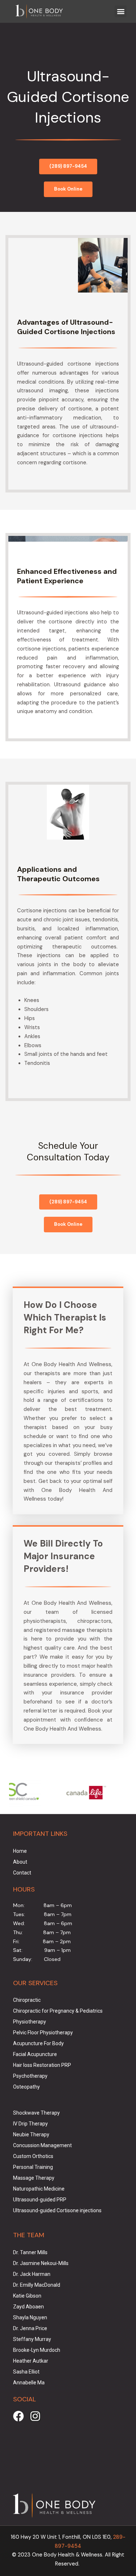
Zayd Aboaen (28, 2307)
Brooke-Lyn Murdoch (37, 2350)
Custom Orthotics (33, 2156)
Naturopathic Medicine (39, 2189)
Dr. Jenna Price (30, 2328)
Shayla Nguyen (30, 2317)
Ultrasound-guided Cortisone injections (57, 2210)
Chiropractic (27, 2000)
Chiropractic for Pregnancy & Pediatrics (58, 2011)
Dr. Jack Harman (32, 2274)
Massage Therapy (34, 2178)
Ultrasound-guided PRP (40, 2200)
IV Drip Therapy (30, 2124)
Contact (22, 1873)
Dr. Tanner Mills (30, 2252)
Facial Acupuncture (35, 2054)
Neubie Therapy (31, 2134)
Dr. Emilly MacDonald (37, 2285)
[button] (121, 11)
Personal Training (33, 2167)
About (20, 1862)
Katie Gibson (27, 2296)
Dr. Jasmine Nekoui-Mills (41, 2263)
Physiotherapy (30, 2022)
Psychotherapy (30, 2076)
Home (20, 1851)
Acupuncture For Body (38, 2043)
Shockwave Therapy (36, 2113)
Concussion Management (42, 2145)
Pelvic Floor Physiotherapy (43, 2033)
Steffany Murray (32, 2339)
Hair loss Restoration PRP (42, 2065)
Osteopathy (26, 2087)
